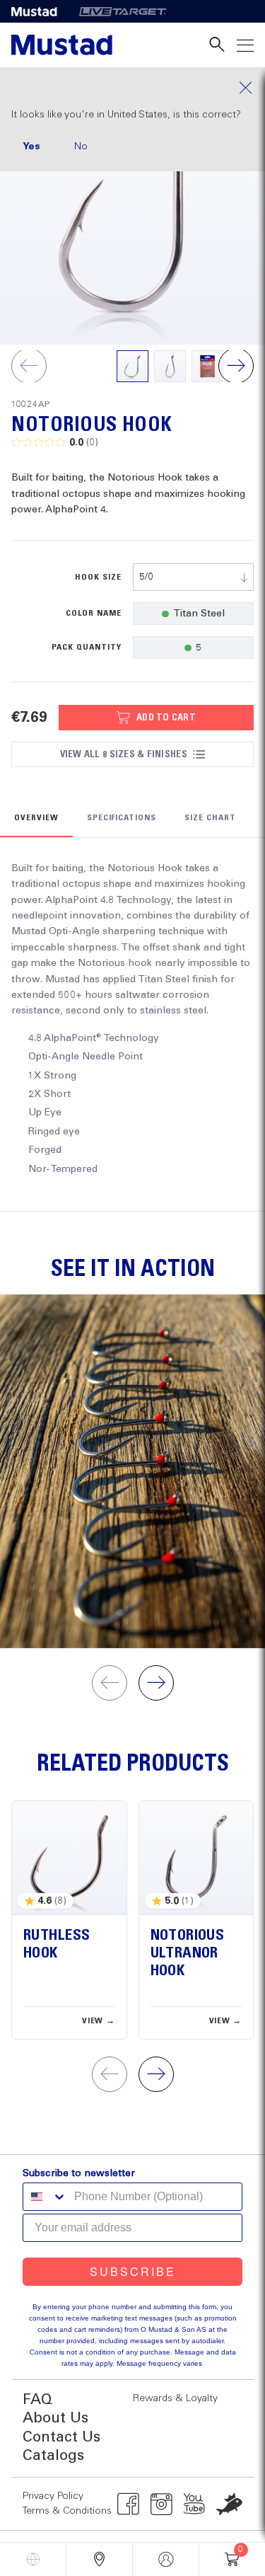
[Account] (166, 2559)
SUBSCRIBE (133, 2271)
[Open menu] (245, 45)
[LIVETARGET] (123, 11)
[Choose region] (33, 2559)
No (81, 146)
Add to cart (166, 718)
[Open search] (217, 45)
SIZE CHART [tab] (210, 818)
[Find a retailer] (99, 2559)
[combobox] (194, 577)
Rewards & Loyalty (175, 2398)
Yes (31, 146)
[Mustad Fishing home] (62, 45)
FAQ (37, 2400)
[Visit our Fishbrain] (229, 2504)
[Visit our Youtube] (195, 2504)
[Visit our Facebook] (128, 2504)
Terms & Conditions (67, 2511)
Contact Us (61, 2438)
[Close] (132, 88)
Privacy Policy (53, 2496)
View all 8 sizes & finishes (124, 754)
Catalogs (53, 2456)
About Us (55, 2419)
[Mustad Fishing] (40, 11)
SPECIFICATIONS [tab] (122, 818)
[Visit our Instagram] (161, 2504)
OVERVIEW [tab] (36, 818)
